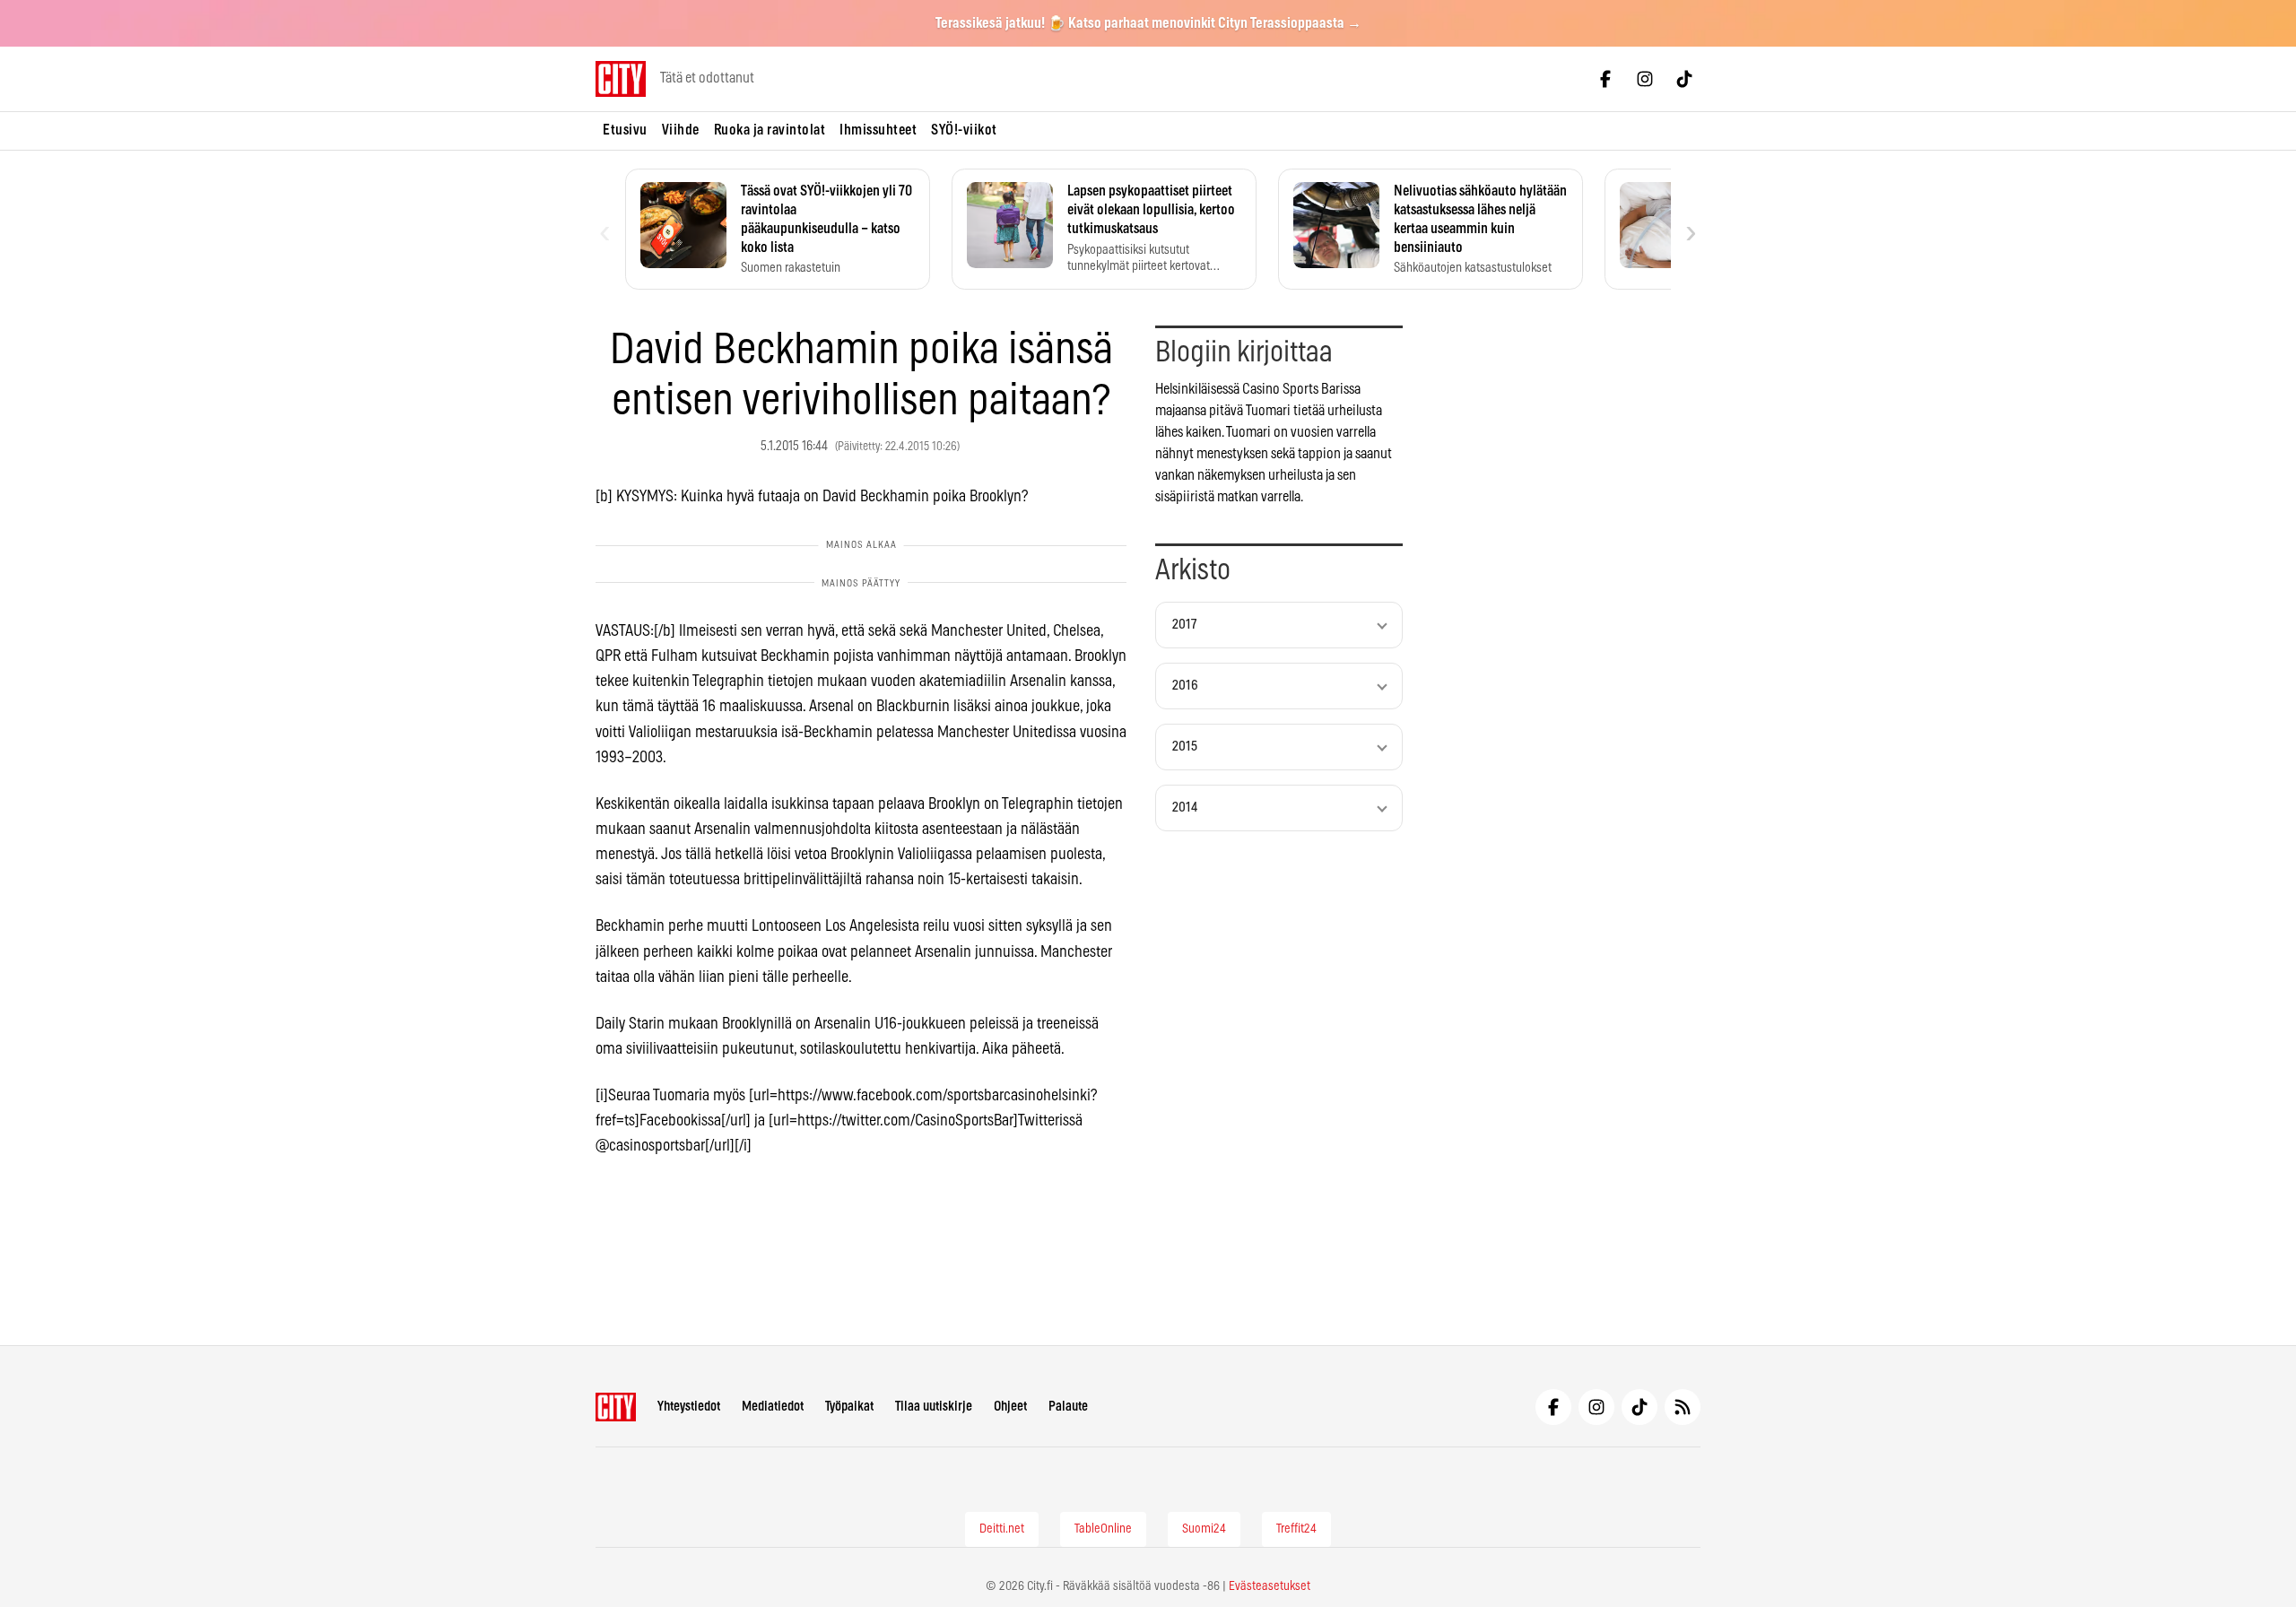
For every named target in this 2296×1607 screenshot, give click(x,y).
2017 (1184, 625)
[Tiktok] (1684, 79)
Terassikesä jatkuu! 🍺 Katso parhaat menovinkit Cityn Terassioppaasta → (1148, 23)
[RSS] (1683, 1407)
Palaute (1068, 1407)
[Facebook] (1605, 79)
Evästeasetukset (1270, 1586)
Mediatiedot (773, 1407)
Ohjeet (1010, 1407)
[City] (616, 1407)
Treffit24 (1296, 1529)
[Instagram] (1645, 79)
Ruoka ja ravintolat (770, 130)
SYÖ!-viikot (964, 130)
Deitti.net (1002, 1529)
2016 (1185, 686)
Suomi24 (1204, 1529)
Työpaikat (849, 1407)
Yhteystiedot (689, 1407)
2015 (1185, 747)
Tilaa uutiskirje (934, 1407)
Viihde (681, 130)
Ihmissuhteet (878, 130)
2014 (1185, 808)
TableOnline (1103, 1529)
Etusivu (625, 130)
